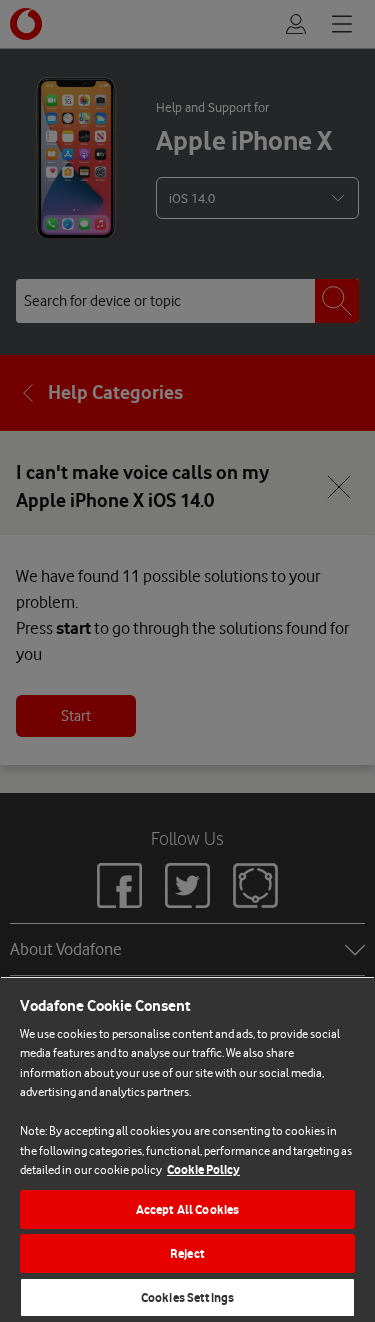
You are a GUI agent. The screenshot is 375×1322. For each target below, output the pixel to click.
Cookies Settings (187, 1297)
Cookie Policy (203, 1169)
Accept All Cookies (187, 1209)
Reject (187, 1253)
